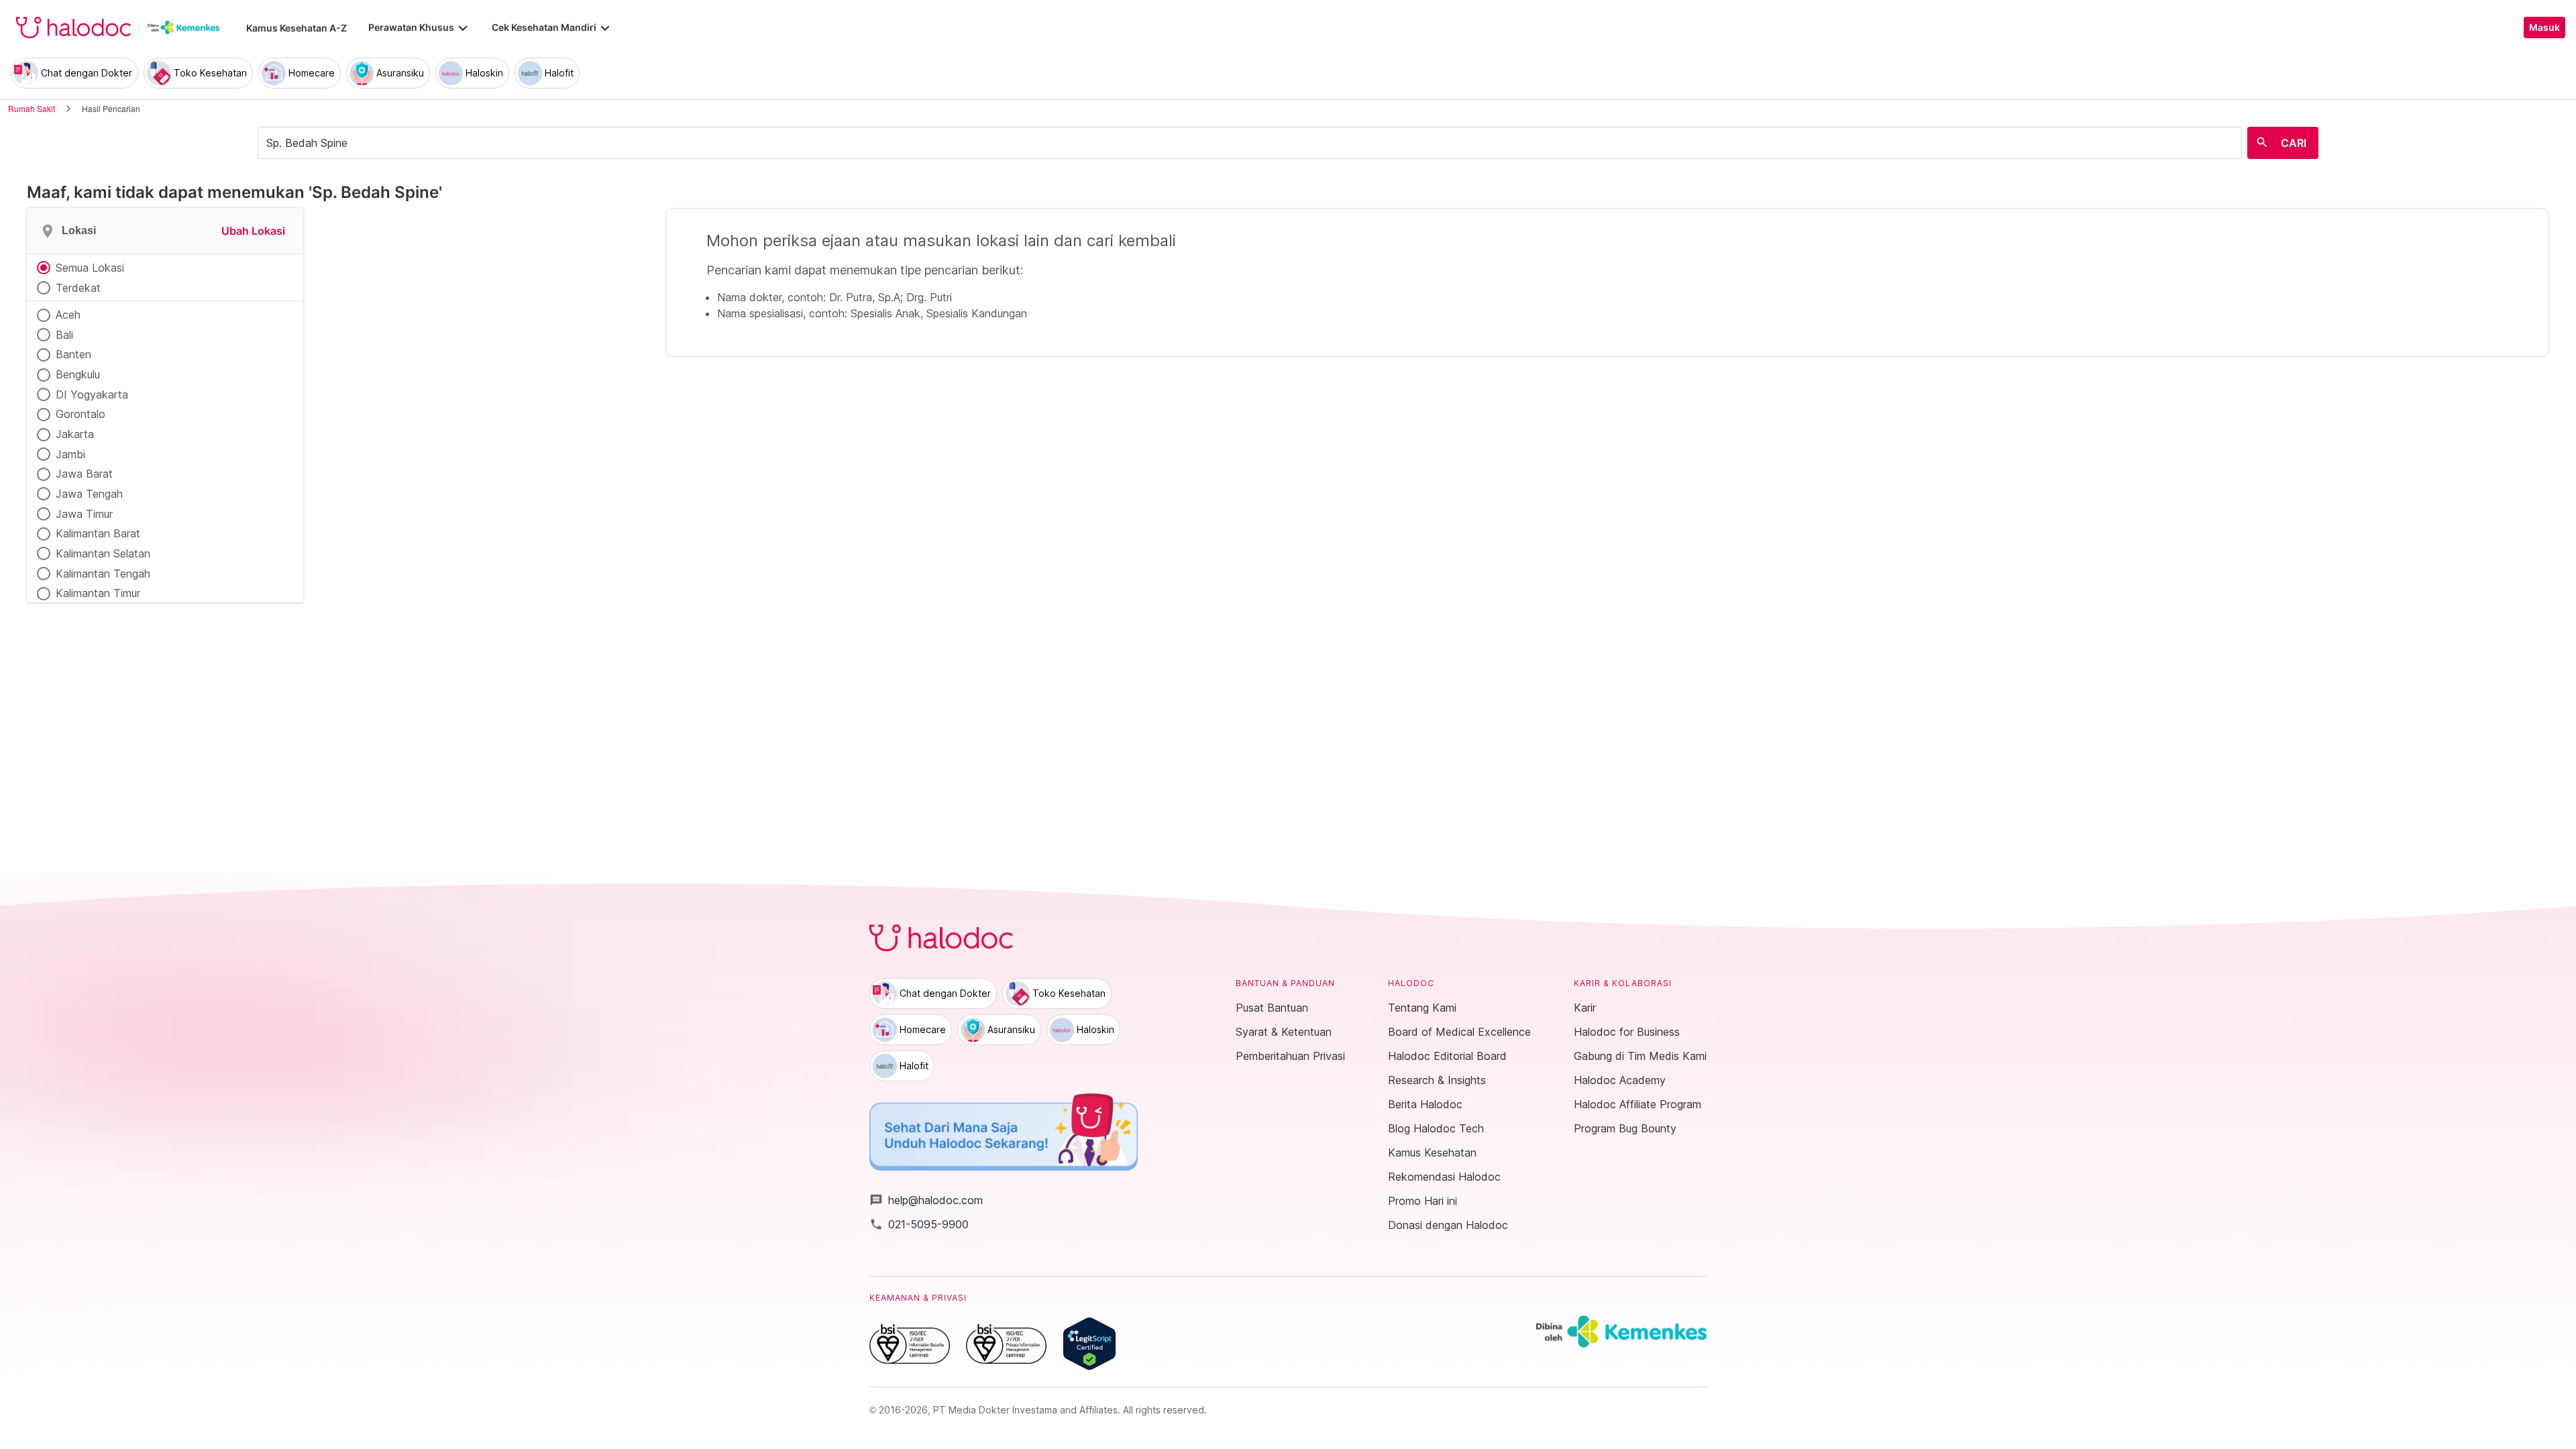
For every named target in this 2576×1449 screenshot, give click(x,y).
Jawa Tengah (89, 494)
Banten (73, 354)
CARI (2294, 143)
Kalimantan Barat (98, 533)
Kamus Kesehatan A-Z (297, 28)
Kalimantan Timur (98, 593)
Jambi (70, 454)
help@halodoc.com (926, 1200)
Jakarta (75, 434)
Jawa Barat (84, 474)
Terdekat (78, 288)
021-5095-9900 (919, 1224)
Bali (64, 335)
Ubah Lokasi (253, 231)
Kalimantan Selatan (103, 553)
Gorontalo (80, 414)
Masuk (2544, 28)
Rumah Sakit (32, 108)
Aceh (68, 315)
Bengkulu (78, 374)
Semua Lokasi (90, 268)
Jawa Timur (84, 514)
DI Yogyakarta (92, 394)
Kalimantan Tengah (103, 574)
